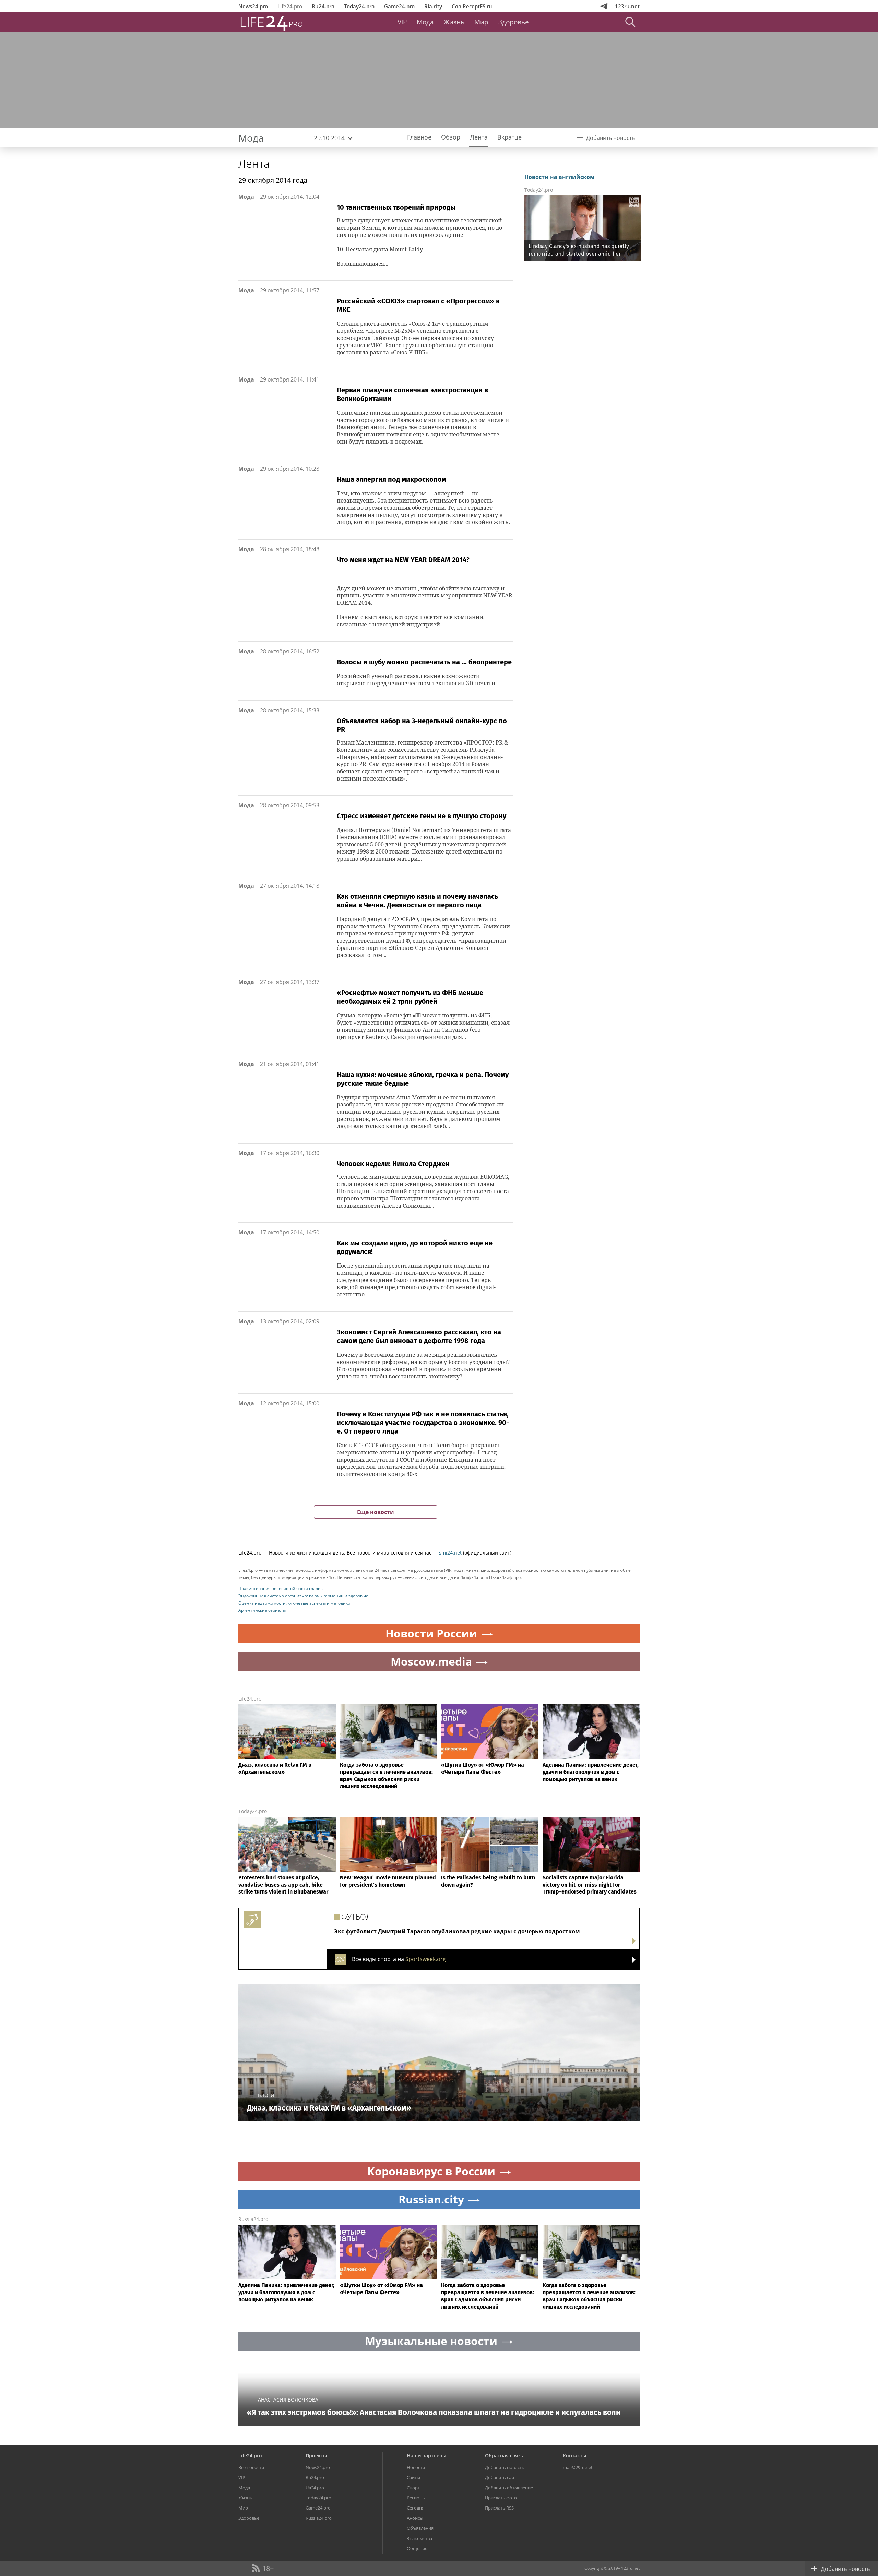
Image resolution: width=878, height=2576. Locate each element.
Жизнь (454, 22)
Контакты (574, 2456)
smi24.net (450, 1553)
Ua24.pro (315, 2488)
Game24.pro (399, 6)
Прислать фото (501, 2498)
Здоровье (514, 22)
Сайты (413, 2477)
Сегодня (416, 2508)
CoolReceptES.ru (472, 6)
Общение (417, 2548)
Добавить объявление (509, 2488)
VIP (402, 22)
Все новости (251, 2467)
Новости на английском (560, 177)
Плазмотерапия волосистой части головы (281, 1589)
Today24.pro (359, 6)
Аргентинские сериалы (262, 1610)
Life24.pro (290, 6)
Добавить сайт (501, 2477)
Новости (416, 2467)
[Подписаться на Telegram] (604, 6)
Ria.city (433, 6)
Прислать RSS (499, 2508)
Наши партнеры (426, 2456)
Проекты (316, 2456)
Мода (425, 22)
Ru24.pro (323, 6)
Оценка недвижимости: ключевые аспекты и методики (294, 1603)
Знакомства (419, 2538)
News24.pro (253, 6)
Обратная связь (504, 2456)
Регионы (416, 2498)
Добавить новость (505, 2467)
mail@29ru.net (578, 2467)
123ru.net (627, 6)
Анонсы (415, 2518)
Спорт (413, 2488)
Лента (254, 163)
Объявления (420, 2528)
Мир (481, 22)
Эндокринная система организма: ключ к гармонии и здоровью (303, 1596)
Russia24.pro (253, 2219)
